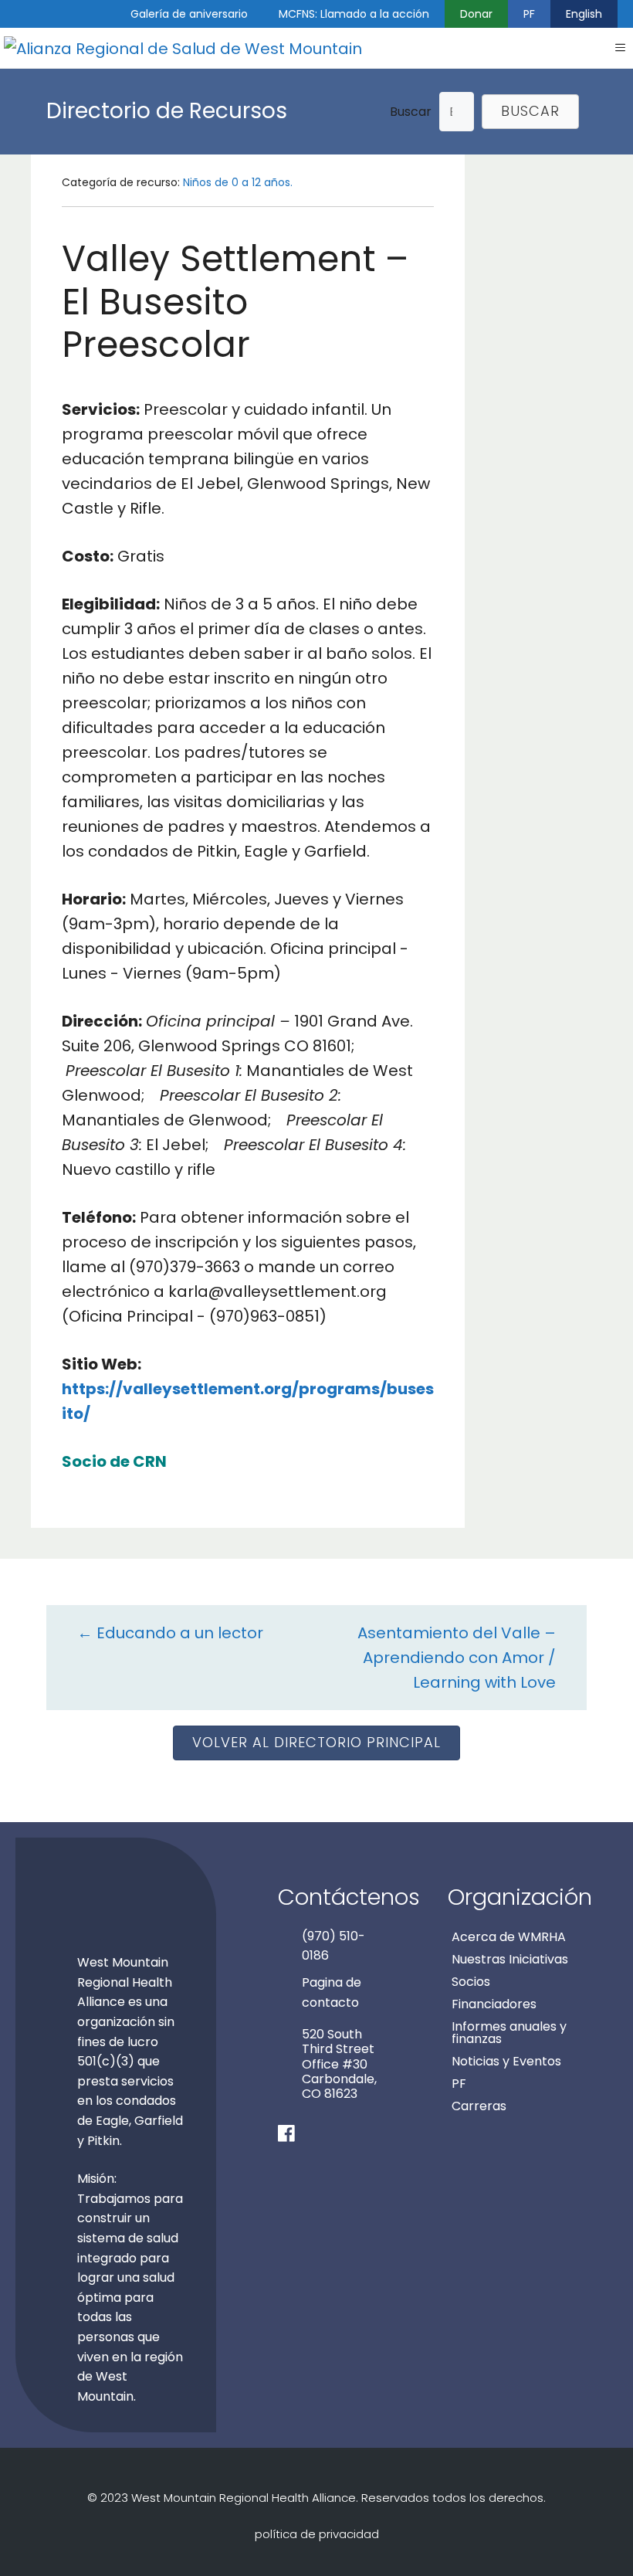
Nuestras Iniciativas (510, 1959)
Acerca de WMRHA (509, 1937)
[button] (530, 112)
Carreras (479, 2106)
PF (529, 14)
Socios (471, 1982)
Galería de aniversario (189, 14)
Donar (476, 14)
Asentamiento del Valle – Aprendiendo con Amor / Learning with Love (457, 1658)
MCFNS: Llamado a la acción (354, 14)
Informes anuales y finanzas (509, 2033)
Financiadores (494, 2004)
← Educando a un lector (170, 1633)
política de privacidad (317, 2534)
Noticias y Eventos (506, 2061)
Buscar (411, 112)
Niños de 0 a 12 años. (238, 182)
